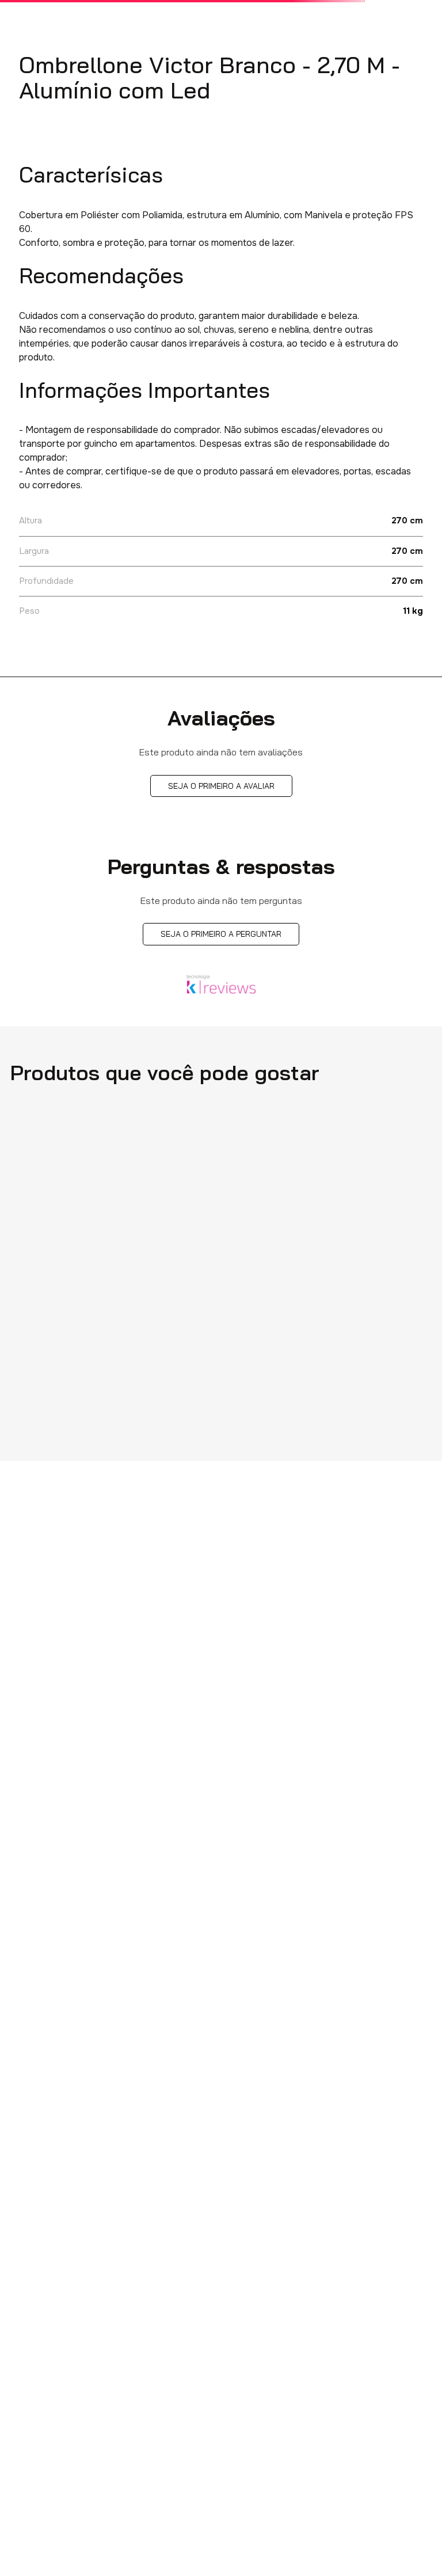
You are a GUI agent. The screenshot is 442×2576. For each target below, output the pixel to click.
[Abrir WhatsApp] (413, 2547)
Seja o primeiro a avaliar (221, 786)
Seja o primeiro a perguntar (221, 934)
